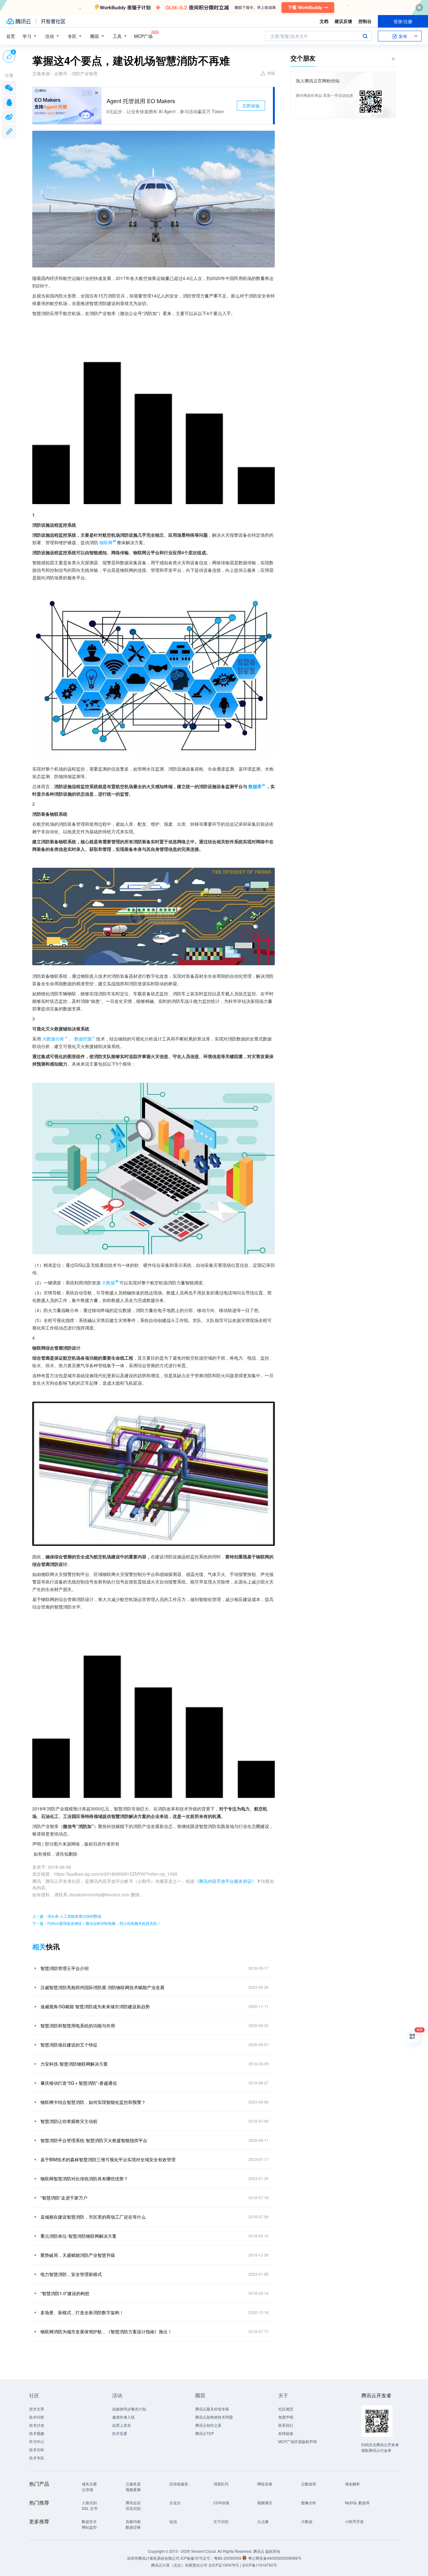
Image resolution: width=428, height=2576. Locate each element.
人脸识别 (89, 2502)
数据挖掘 (83, 1039)
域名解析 (352, 2484)
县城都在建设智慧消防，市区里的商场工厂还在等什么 (93, 2217)
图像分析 (309, 2502)
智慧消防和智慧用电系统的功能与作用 (78, 2026)
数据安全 (89, 2521)
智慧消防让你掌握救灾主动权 (69, 2121)
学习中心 (37, 2441)
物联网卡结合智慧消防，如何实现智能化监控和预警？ (93, 2102)
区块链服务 (179, 2484)
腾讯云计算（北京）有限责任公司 (179, 2565)
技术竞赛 (120, 2433)
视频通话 (265, 2502)
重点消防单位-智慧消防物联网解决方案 (78, 2236)
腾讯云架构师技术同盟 (214, 2417)
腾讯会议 (133, 2502)
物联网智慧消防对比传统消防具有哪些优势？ (84, 2178)
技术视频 (37, 2433)
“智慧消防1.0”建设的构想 (65, 2293)
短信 (173, 2521)
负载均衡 (133, 2521)
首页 (11, 36)
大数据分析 (53, 1039)
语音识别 (133, 2508)
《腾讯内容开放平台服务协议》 (225, 1881)
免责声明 (286, 2417)
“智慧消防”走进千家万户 (64, 2198)
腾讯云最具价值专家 (212, 2409)
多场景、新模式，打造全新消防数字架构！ (82, 2312)
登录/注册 (403, 21)
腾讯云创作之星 (208, 2425)
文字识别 (221, 2521)
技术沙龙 (37, 2425)
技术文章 (37, 2409)
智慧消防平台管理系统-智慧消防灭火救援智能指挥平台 (94, 2140)
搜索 (365, 36)
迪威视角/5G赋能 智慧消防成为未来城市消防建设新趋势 (95, 2006)
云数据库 (309, 2484)
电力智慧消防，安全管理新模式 (71, 2274)
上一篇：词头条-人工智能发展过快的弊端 (67, 1916)
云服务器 (133, 2484)
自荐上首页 (122, 2425)
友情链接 (286, 2433)
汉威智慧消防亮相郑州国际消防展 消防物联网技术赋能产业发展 (102, 1987)
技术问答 (37, 2417)
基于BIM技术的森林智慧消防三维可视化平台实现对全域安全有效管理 (108, 2159)
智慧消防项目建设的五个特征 (69, 2045)
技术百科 (37, 2450)
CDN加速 (221, 2502)
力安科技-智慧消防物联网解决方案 (74, 2064)
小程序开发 (354, 2521)
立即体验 (251, 106)
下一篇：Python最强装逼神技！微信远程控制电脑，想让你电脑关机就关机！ (97, 1923)
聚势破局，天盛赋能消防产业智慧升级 (78, 2255)
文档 (324, 21)
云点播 (263, 2521)
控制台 (365, 21)
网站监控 (89, 2527)
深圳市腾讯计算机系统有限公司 (153, 2558)
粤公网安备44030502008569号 (275, 2558)
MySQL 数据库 (357, 2502)
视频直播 (133, 2489)
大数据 (307, 2521)
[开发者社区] (53, 21)
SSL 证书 (90, 2508)
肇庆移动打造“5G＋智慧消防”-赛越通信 (79, 2083)
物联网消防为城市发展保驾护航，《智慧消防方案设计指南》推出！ (106, 2331)
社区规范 (286, 2409)
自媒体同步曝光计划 (129, 2409)
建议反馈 (343, 21)
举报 (271, 73)
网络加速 (265, 2484)
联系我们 (286, 2425)
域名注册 (89, 2484)
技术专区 (37, 2458)
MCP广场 (143, 36)
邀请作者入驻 (123, 2417)
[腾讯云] (18, 21)
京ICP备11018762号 (259, 2565)
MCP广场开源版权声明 (298, 2441)
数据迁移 (133, 2527)
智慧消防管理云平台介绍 (65, 1968)
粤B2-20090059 (228, 2558)
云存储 (87, 2489)
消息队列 (221, 2484)
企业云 (175, 2502)
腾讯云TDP (205, 2433)
